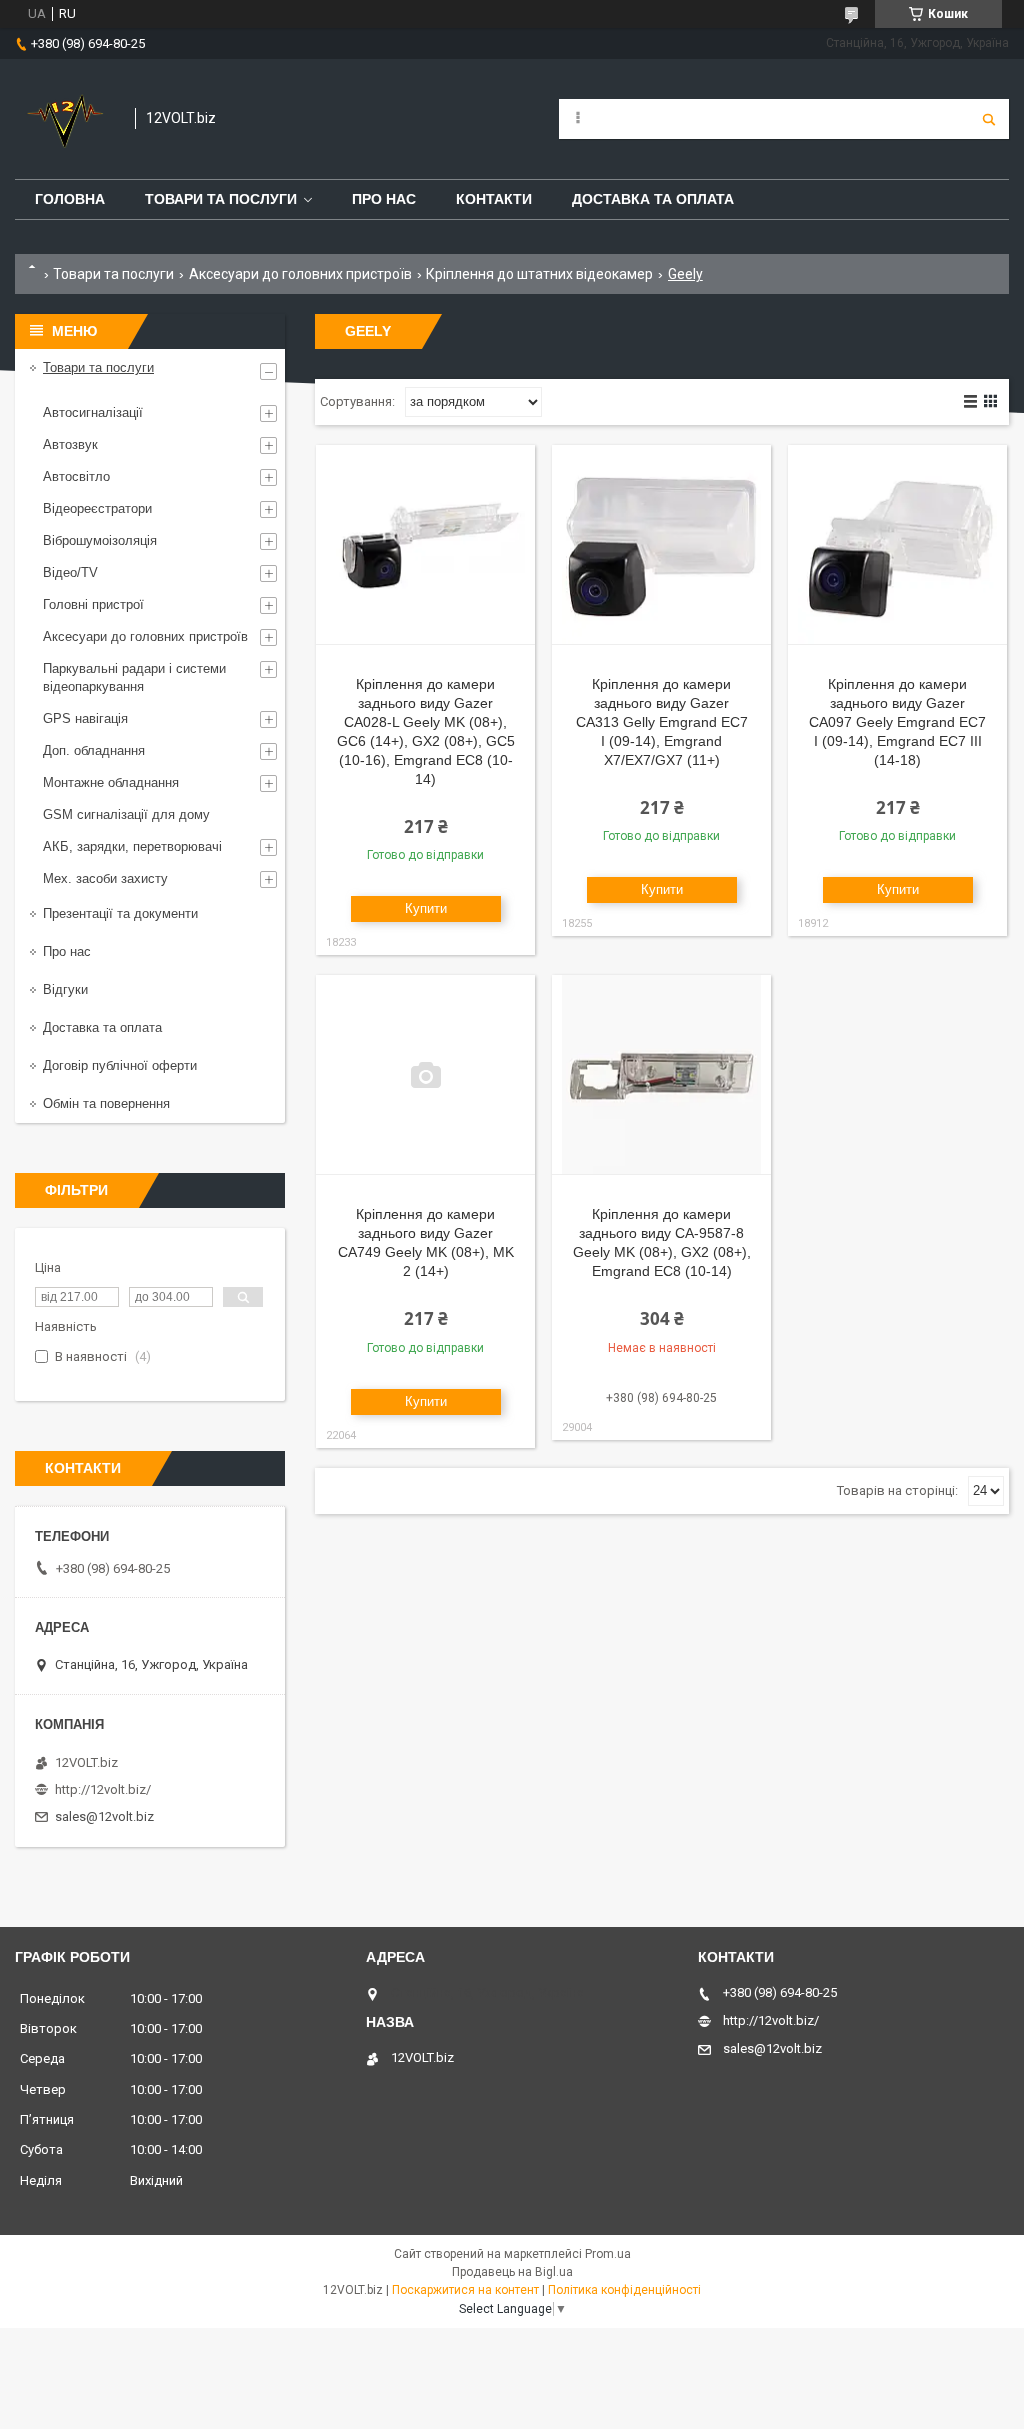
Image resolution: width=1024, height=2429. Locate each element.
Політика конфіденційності (624, 2290)
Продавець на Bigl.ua (512, 2272)
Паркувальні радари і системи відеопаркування (134, 677)
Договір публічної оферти (120, 1065)
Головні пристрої (93, 604)
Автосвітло (76, 476)
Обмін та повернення (106, 1103)
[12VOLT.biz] (65, 119)
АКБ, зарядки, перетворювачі (132, 846)
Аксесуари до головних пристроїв (300, 274)
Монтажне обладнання (111, 782)
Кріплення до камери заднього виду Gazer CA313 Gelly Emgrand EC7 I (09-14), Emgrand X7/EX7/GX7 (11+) (662, 722)
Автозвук (70, 444)
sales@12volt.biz (104, 1816)
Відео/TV (70, 572)
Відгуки (65, 989)
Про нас (384, 199)
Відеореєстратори (97, 508)
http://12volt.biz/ (103, 1789)
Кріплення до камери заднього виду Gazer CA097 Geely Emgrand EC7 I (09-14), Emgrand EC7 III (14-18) (897, 722)
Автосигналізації (93, 412)
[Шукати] (989, 119)
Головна (70, 199)
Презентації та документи (120, 913)
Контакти (494, 199)
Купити (426, 908)
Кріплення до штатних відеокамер (539, 274)
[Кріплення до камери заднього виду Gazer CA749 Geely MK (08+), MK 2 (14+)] (425, 1075)
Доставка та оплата (653, 199)
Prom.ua (608, 2254)
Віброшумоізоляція (100, 540)
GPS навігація (85, 718)
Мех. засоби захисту (105, 878)
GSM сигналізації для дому (126, 814)
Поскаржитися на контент (465, 2290)
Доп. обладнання (94, 750)
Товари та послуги (221, 199)
